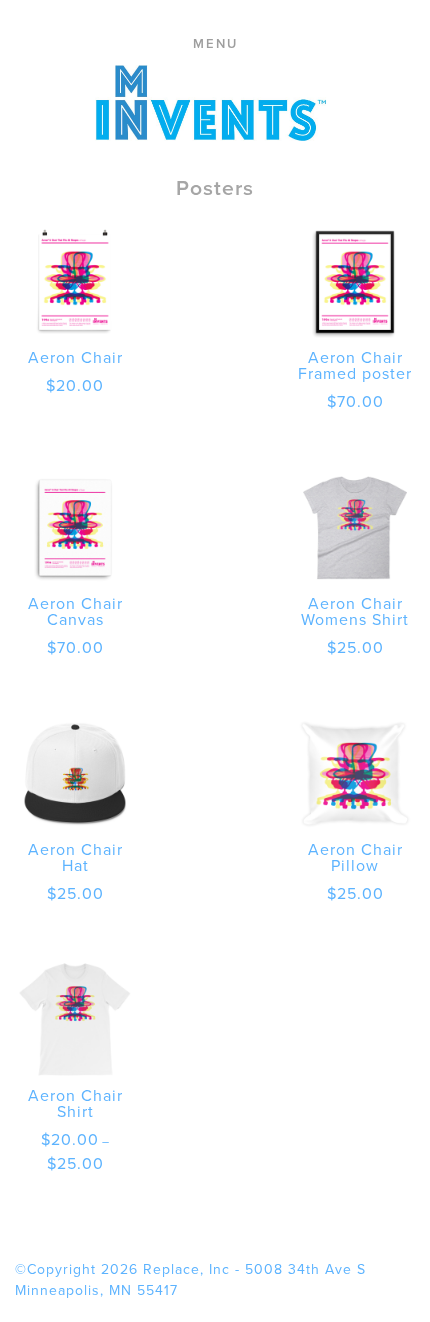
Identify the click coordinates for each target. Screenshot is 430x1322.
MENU (215, 44)
